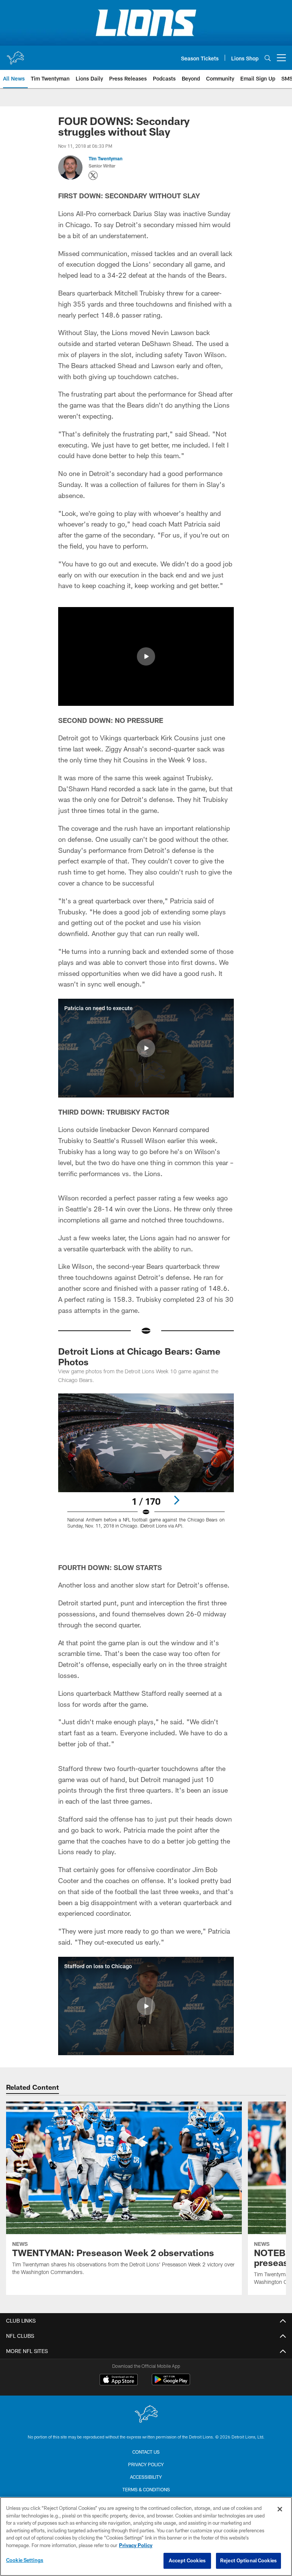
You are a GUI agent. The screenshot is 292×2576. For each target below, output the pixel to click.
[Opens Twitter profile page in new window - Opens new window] (93, 176)
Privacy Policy (146, 2464)
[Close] (280, 2509)
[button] (146, 656)
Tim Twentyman (106, 158)
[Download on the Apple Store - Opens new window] (119, 2380)
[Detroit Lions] (146, 2415)
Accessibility (146, 2477)
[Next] (176, 1500)
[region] (146, 2536)
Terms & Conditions (146, 2489)
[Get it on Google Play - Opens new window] (171, 2383)
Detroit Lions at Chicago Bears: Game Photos (139, 1356)
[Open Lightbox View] (146, 1466)
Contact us (146, 2452)
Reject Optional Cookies (248, 2560)
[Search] (268, 58)
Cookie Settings (25, 2560)
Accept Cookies (187, 2560)
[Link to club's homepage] (15, 55)
